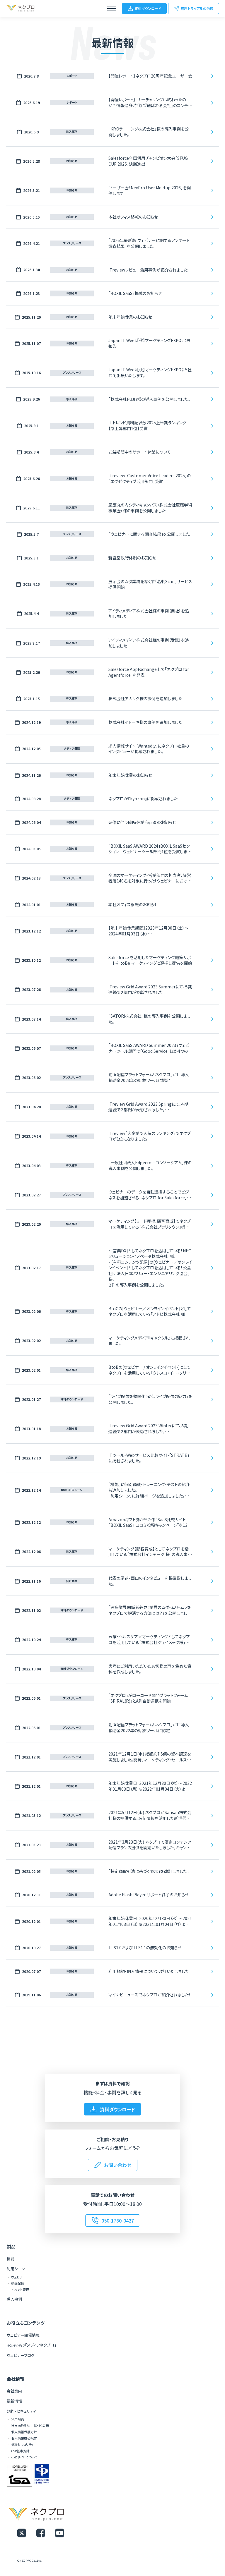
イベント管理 (20, 2290)
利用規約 (18, 2419)
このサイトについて (24, 2457)
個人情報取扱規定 (24, 2438)
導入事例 (14, 2299)
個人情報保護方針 (24, 2432)
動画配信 (18, 2283)
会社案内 (14, 2391)
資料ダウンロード (148, 8)
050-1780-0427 (118, 2220)
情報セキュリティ (22, 2444)
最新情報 (14, 2401)
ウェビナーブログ (21, 2355)
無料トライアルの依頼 (197, 8)
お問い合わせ (118, 2165)
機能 (11, 2259)
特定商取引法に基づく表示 (30, 2426)
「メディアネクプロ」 (31, 2345)
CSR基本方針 (20, 2451)
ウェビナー (19, 2277)
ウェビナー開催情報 (23, 2335)
